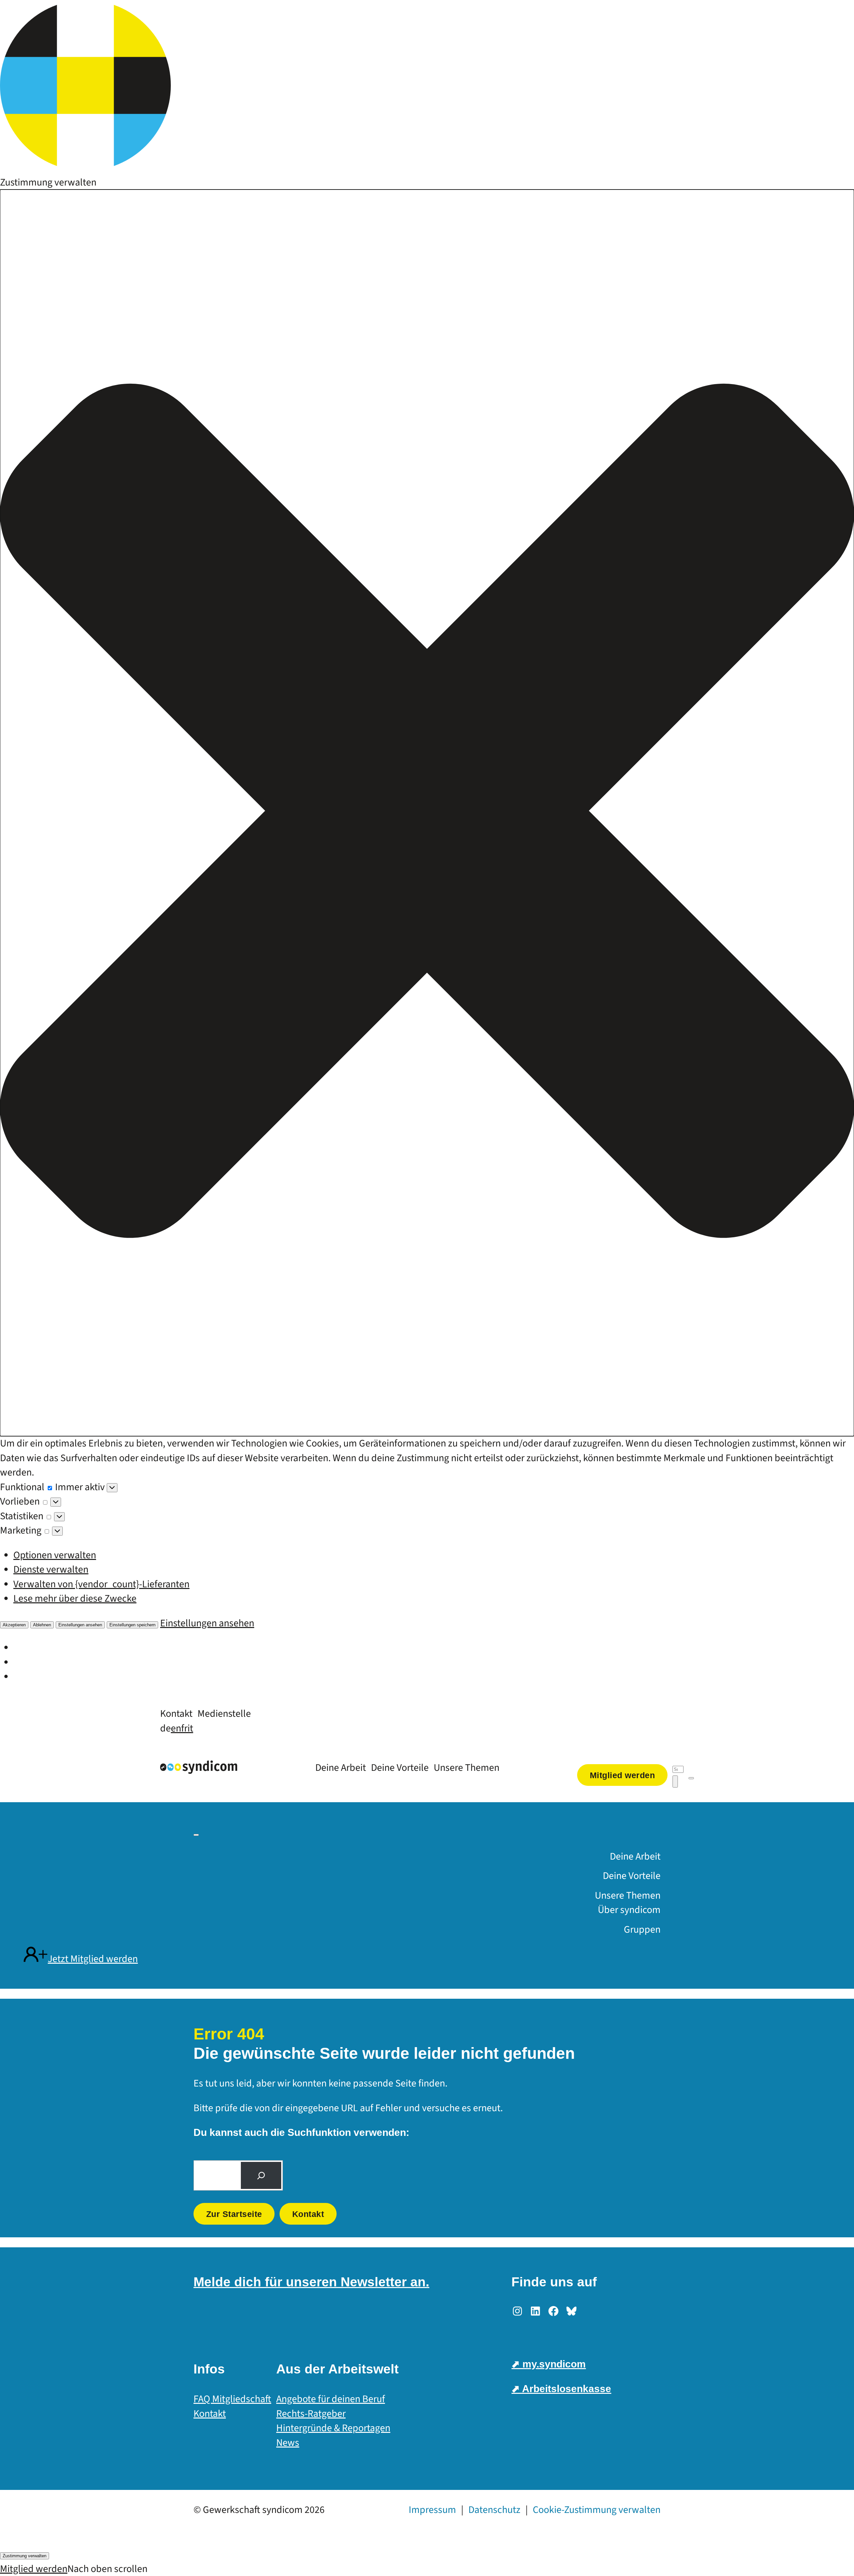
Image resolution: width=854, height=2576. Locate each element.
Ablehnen (42, 1625)
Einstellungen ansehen (80, 1625)
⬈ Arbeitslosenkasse (561, 2389)
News (288, 2443)
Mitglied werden (34, 2569)
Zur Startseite (234, 2214)
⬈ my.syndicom (549, 2364)
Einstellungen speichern (132, 1625)
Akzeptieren (14, 1625)
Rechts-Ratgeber (311, 2414)
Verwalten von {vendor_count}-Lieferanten (101, 1584)
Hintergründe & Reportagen (333, 2428)
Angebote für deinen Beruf (331, 2399)
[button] (427, 813)
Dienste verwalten (51, 1569)
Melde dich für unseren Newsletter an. (311, 2282)
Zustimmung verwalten (25, 2556)
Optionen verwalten (55, 1555)
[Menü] (691, 1778)
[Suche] (261, 2176)
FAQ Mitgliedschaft (232, 2399)
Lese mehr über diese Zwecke (75, 1598)
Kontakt (308, 2214)
